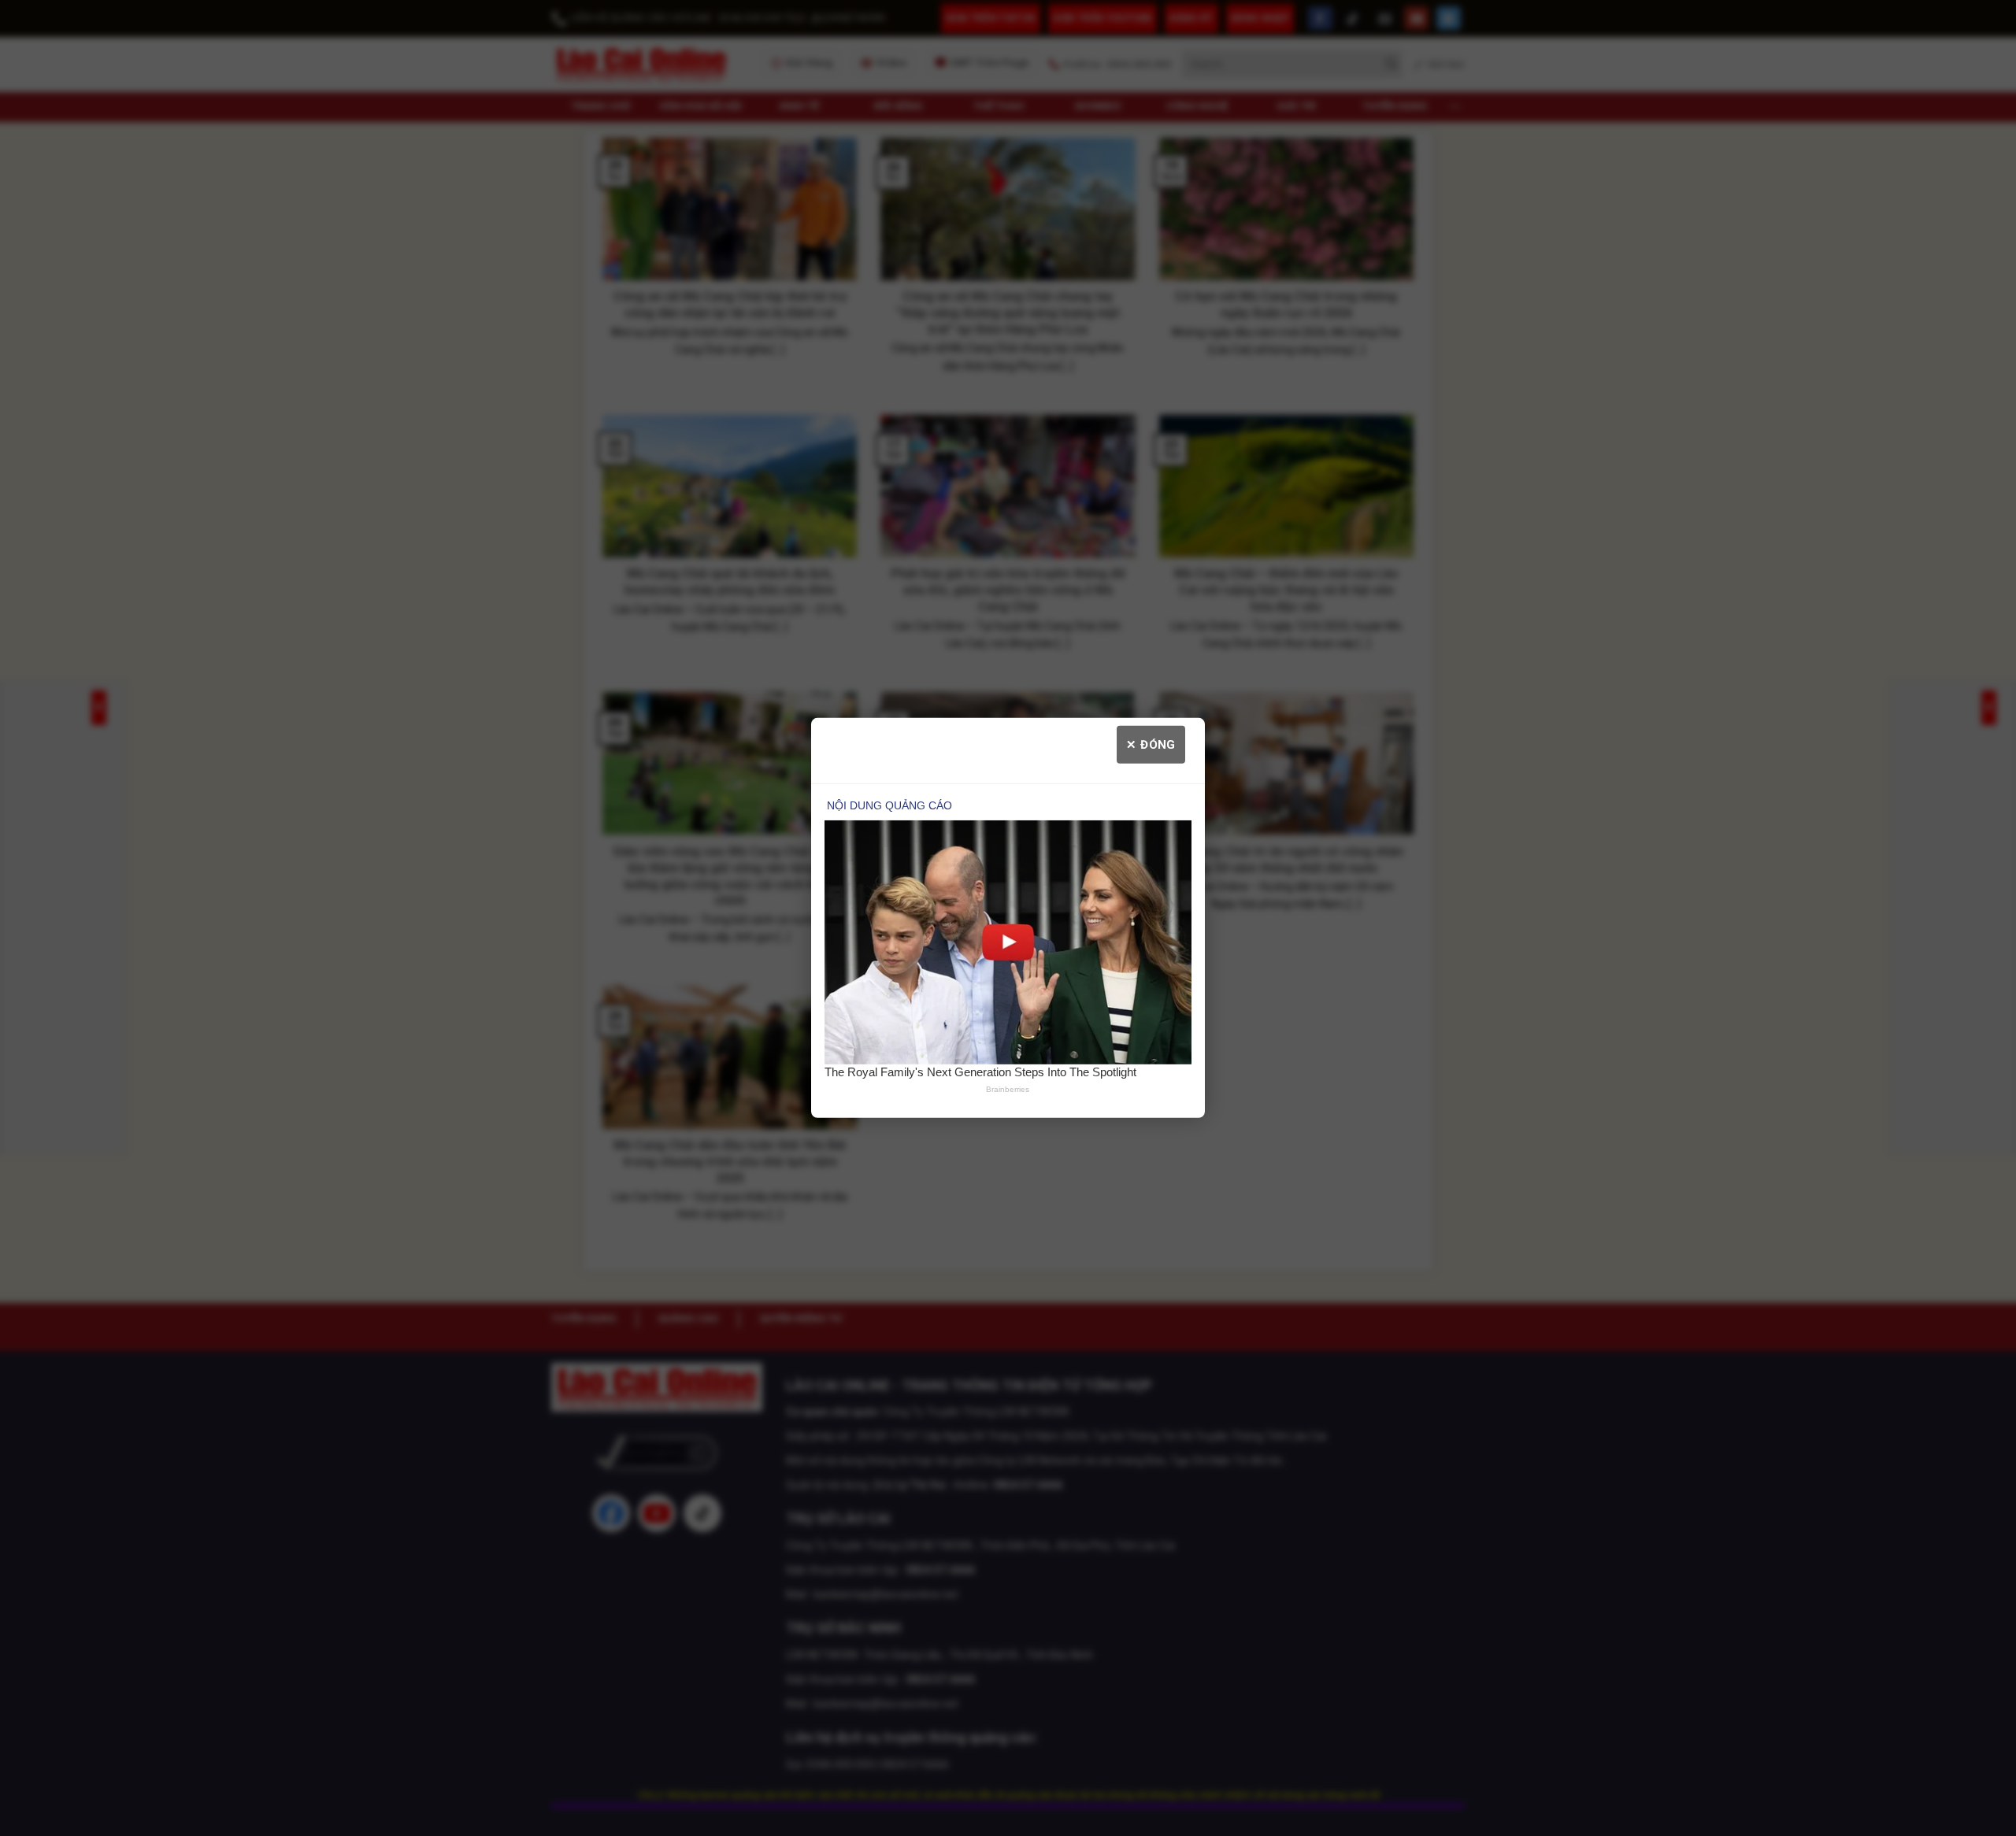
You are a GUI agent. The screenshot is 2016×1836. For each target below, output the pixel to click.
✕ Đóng (1151, 745)
